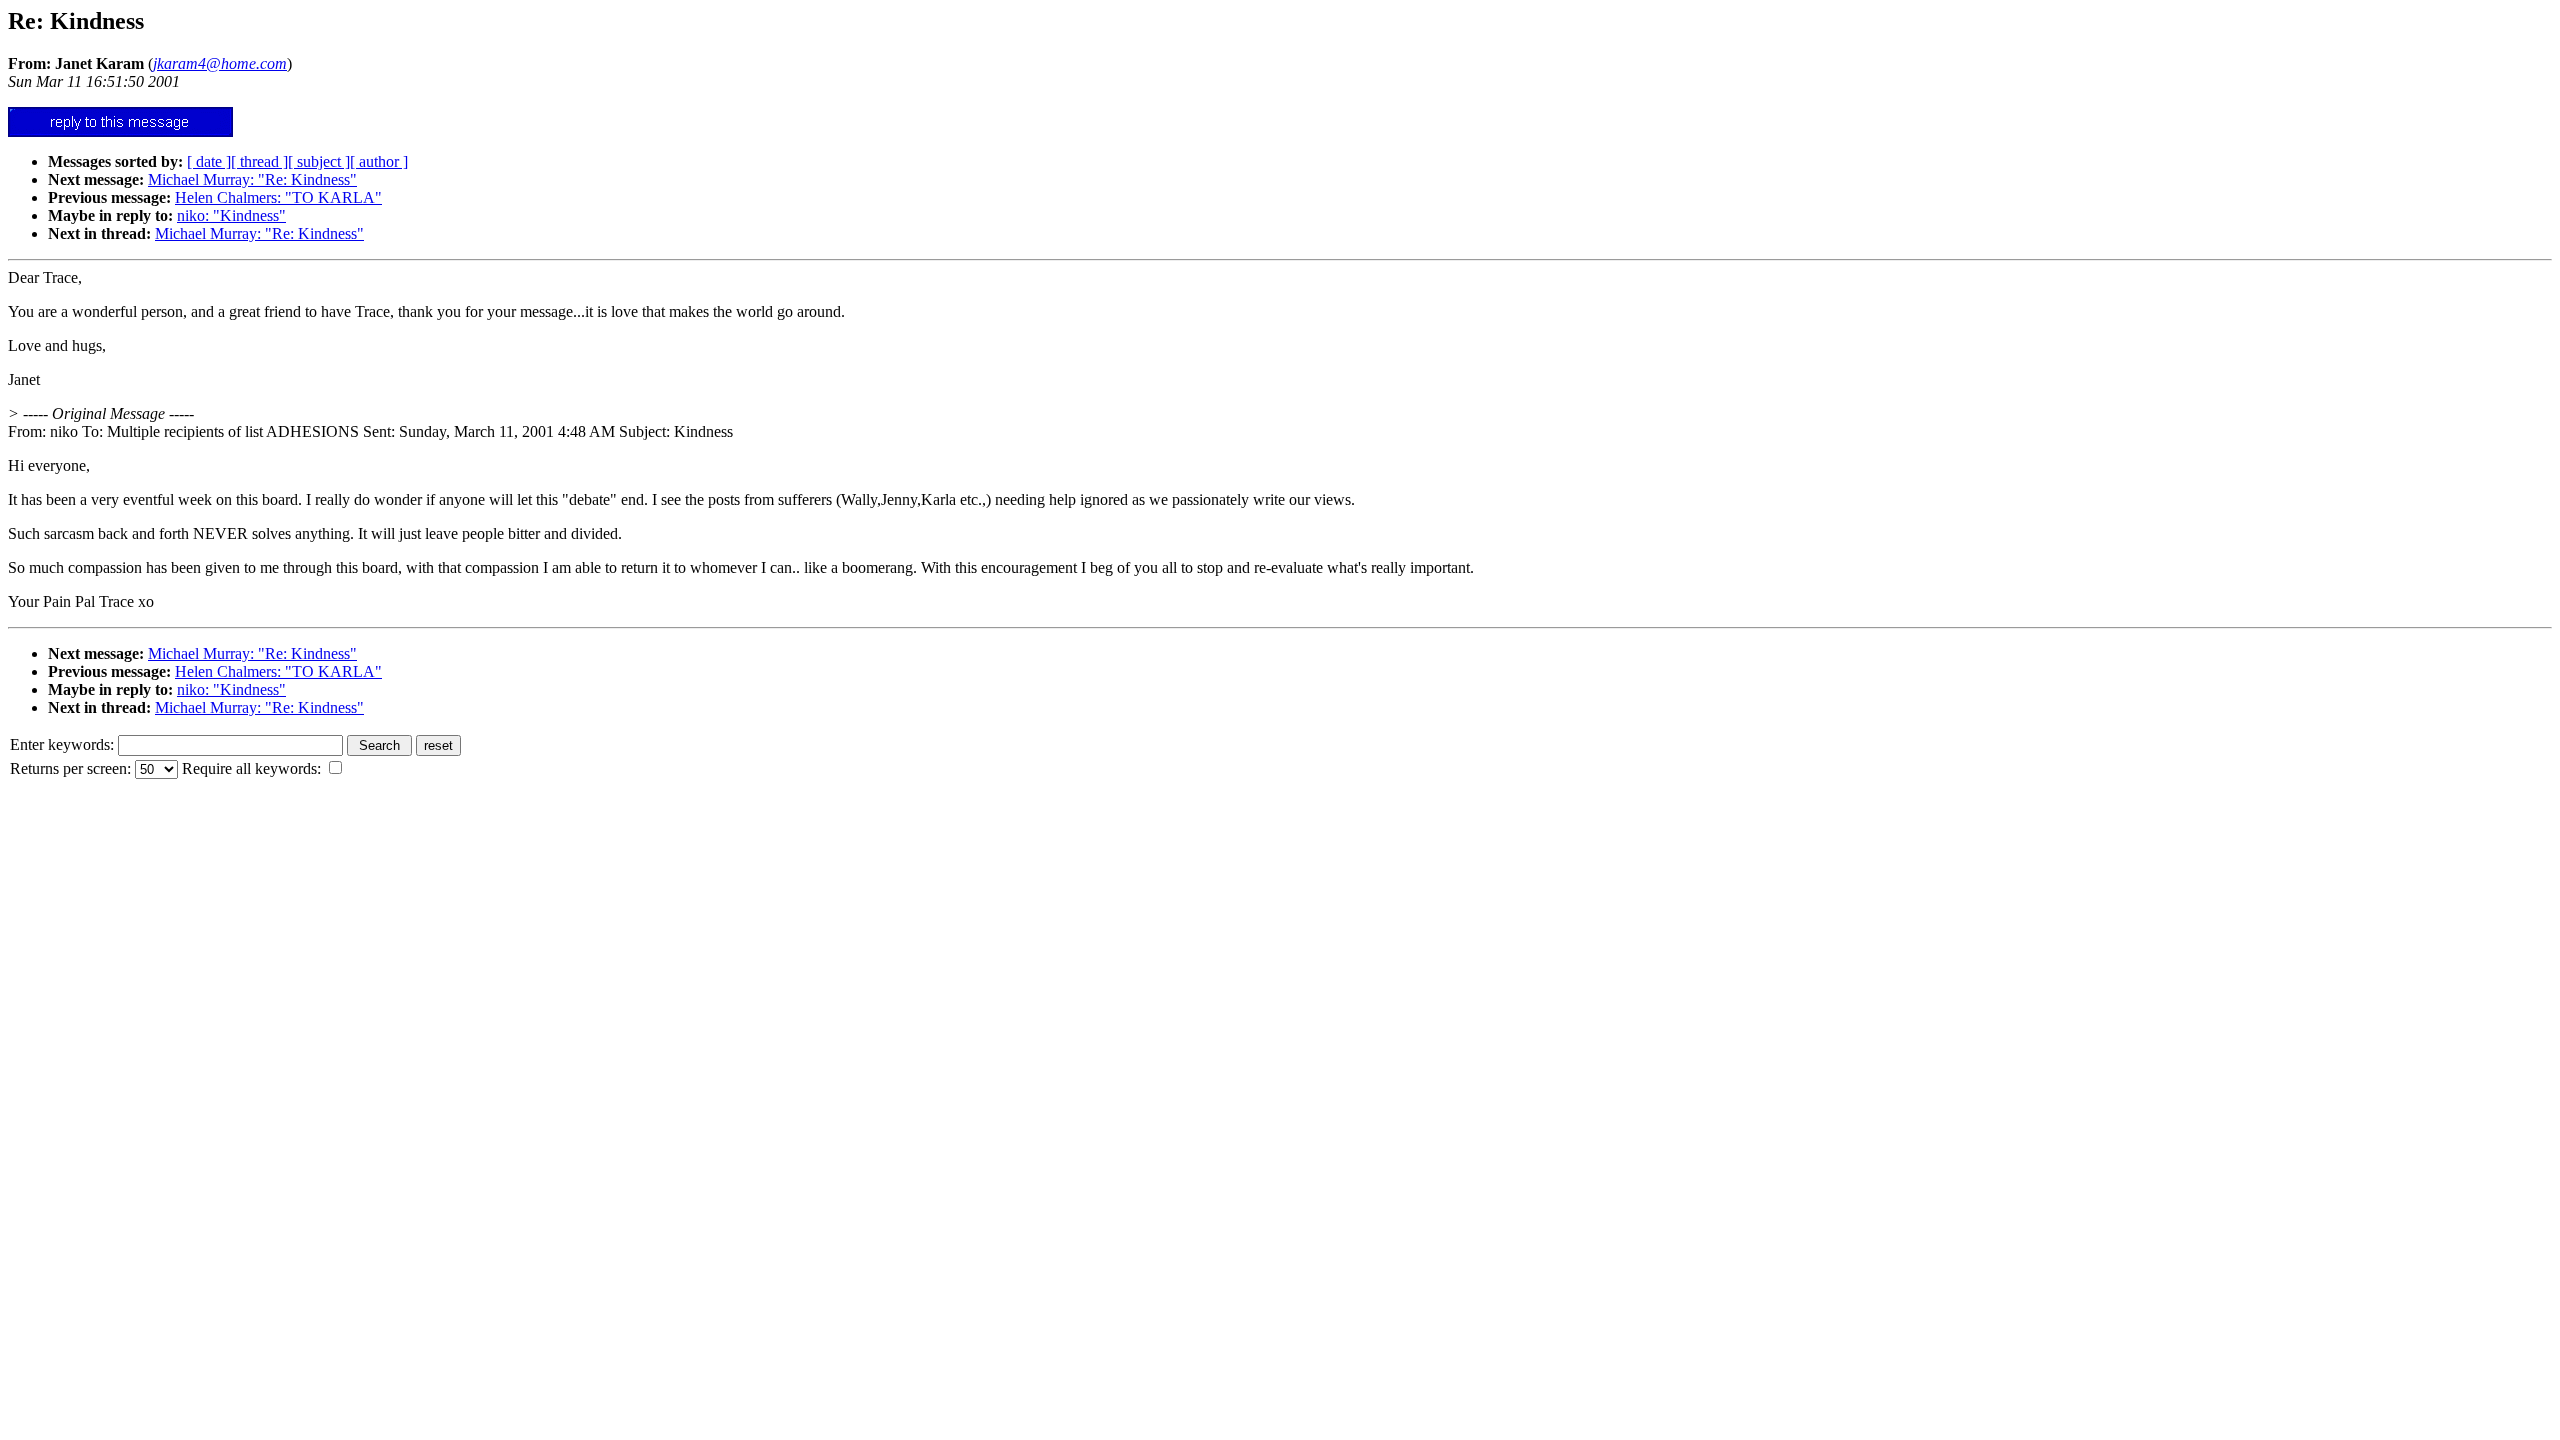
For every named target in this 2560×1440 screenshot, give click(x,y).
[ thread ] (259, 161)
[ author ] (379, 161)
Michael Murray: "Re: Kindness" (252, 179)
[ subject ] (319, 161)
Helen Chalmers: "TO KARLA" (278, 197)
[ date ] (209, 161)
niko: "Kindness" (231, 215)
